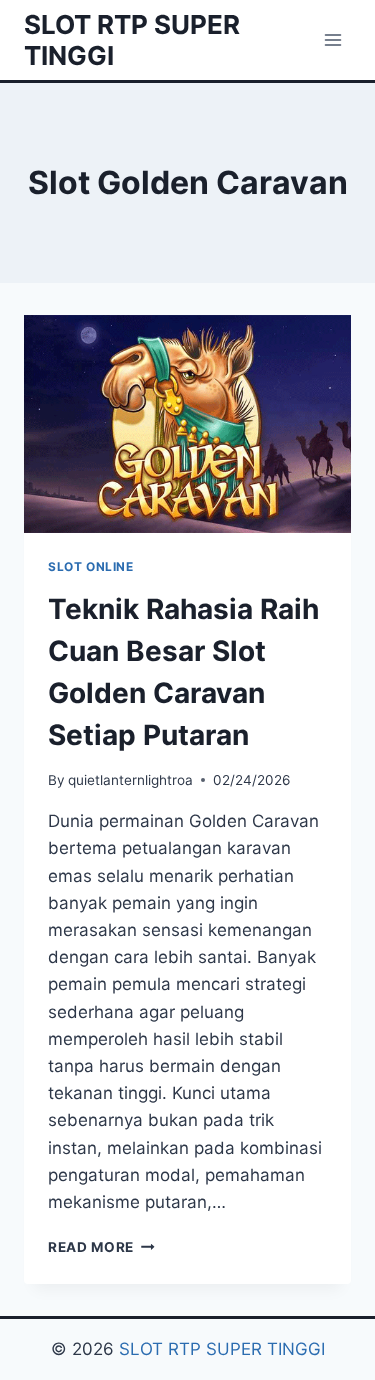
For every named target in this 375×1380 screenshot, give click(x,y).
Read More (101, 1247)
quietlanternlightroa (130, 780)
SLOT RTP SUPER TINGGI (222, 1349)
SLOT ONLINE (91, 566)
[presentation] (187, 424)
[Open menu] (332, 39)
